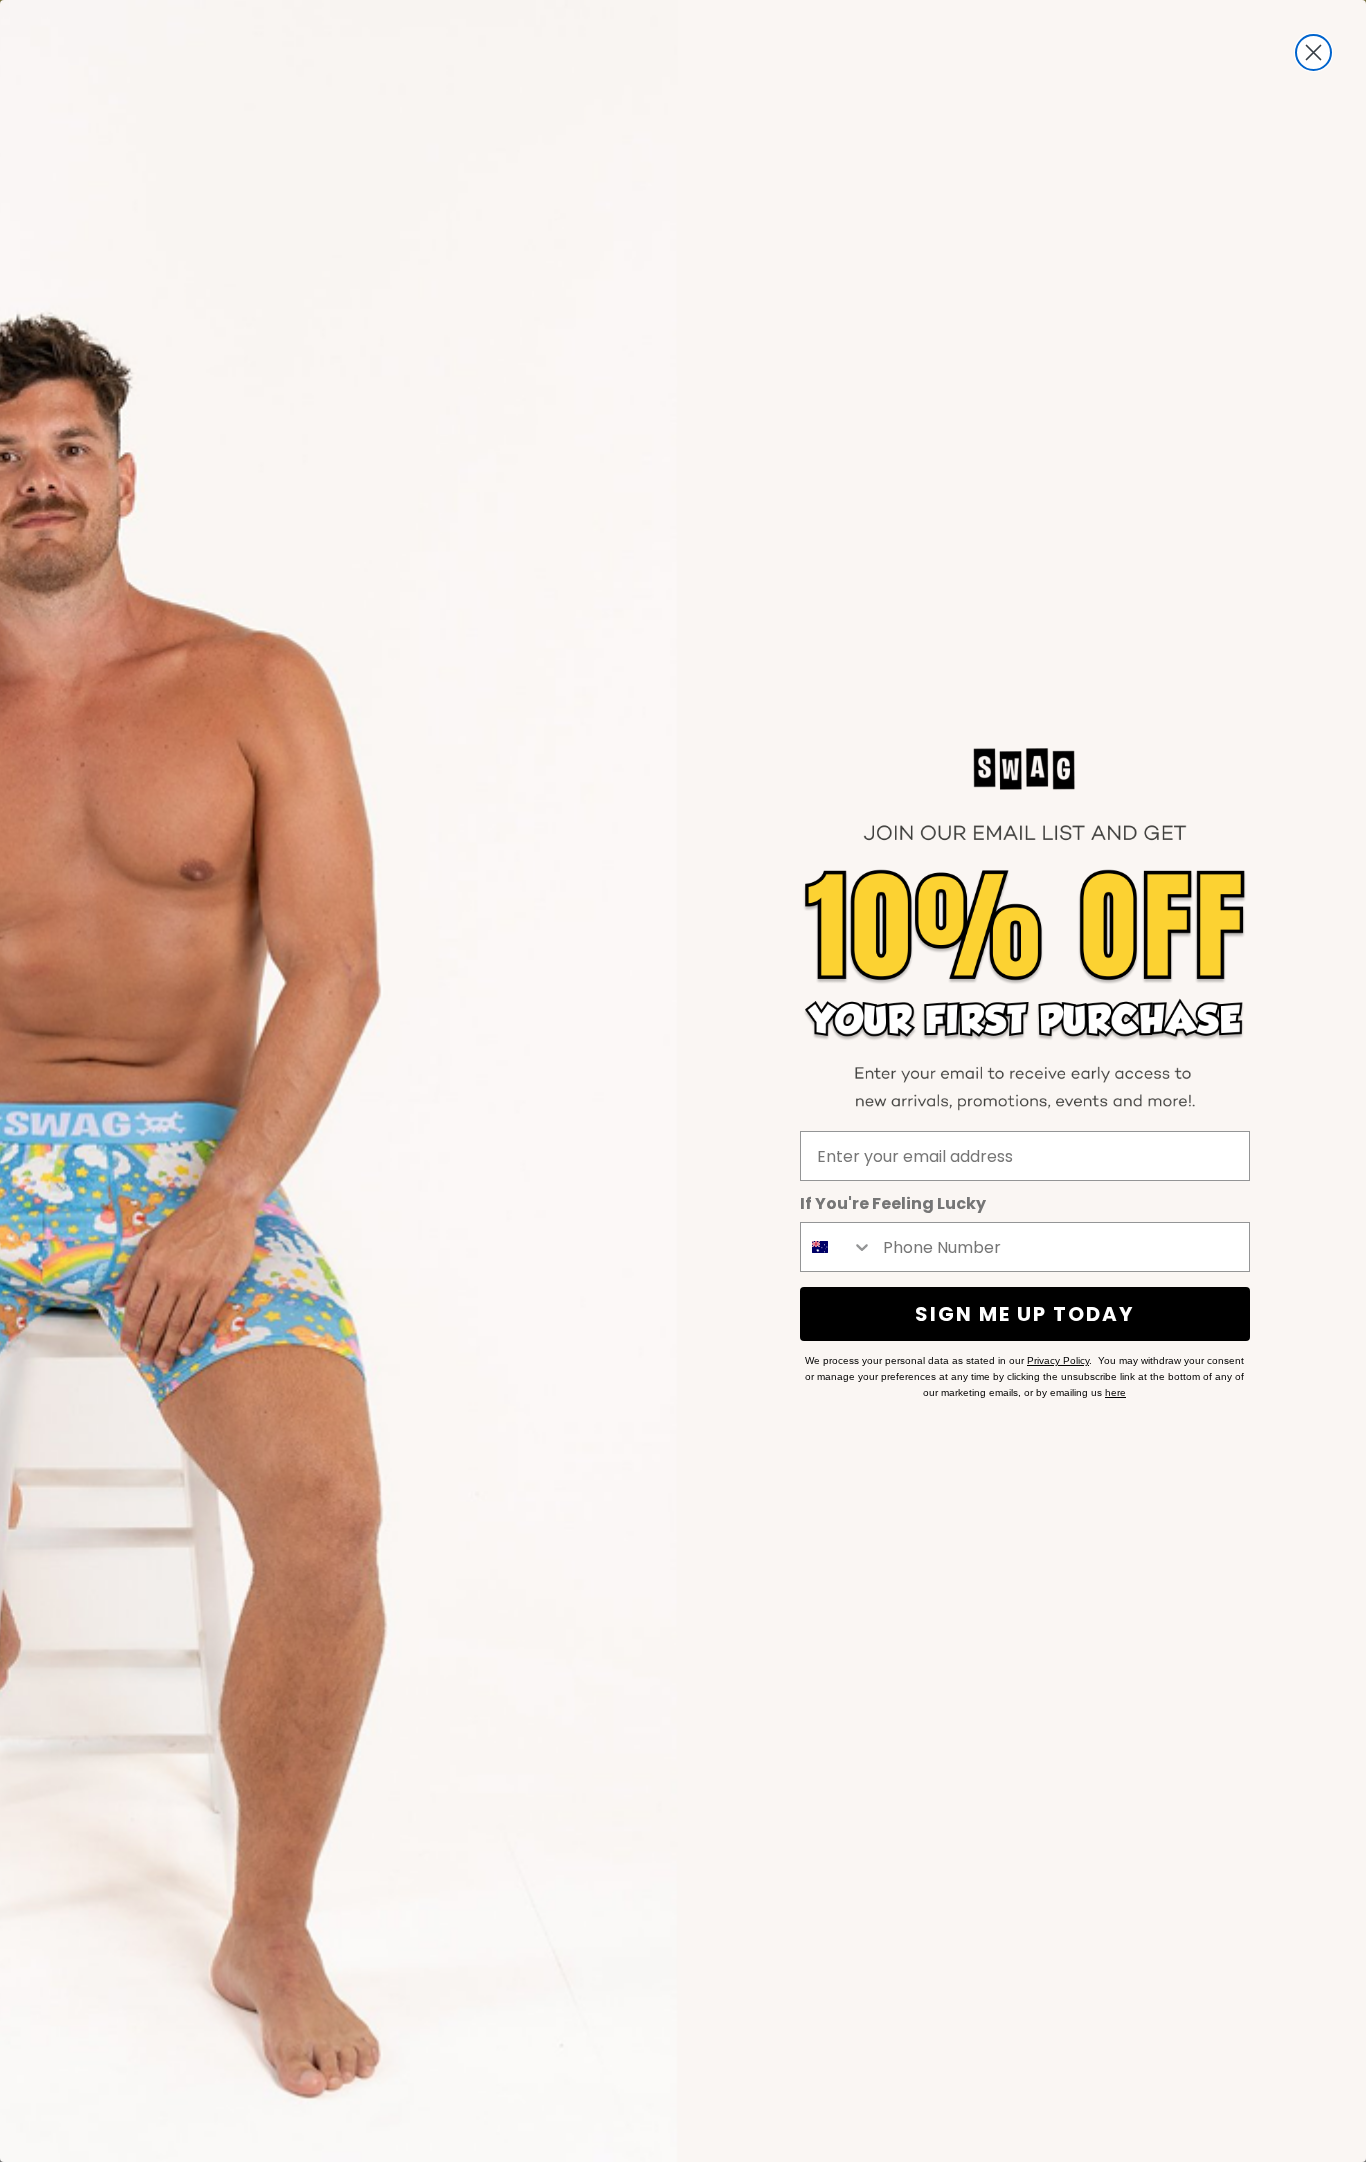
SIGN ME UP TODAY (1024, 1314)
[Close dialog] (1313, 52)
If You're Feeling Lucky (893, 1203)
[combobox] (837, 1247)
